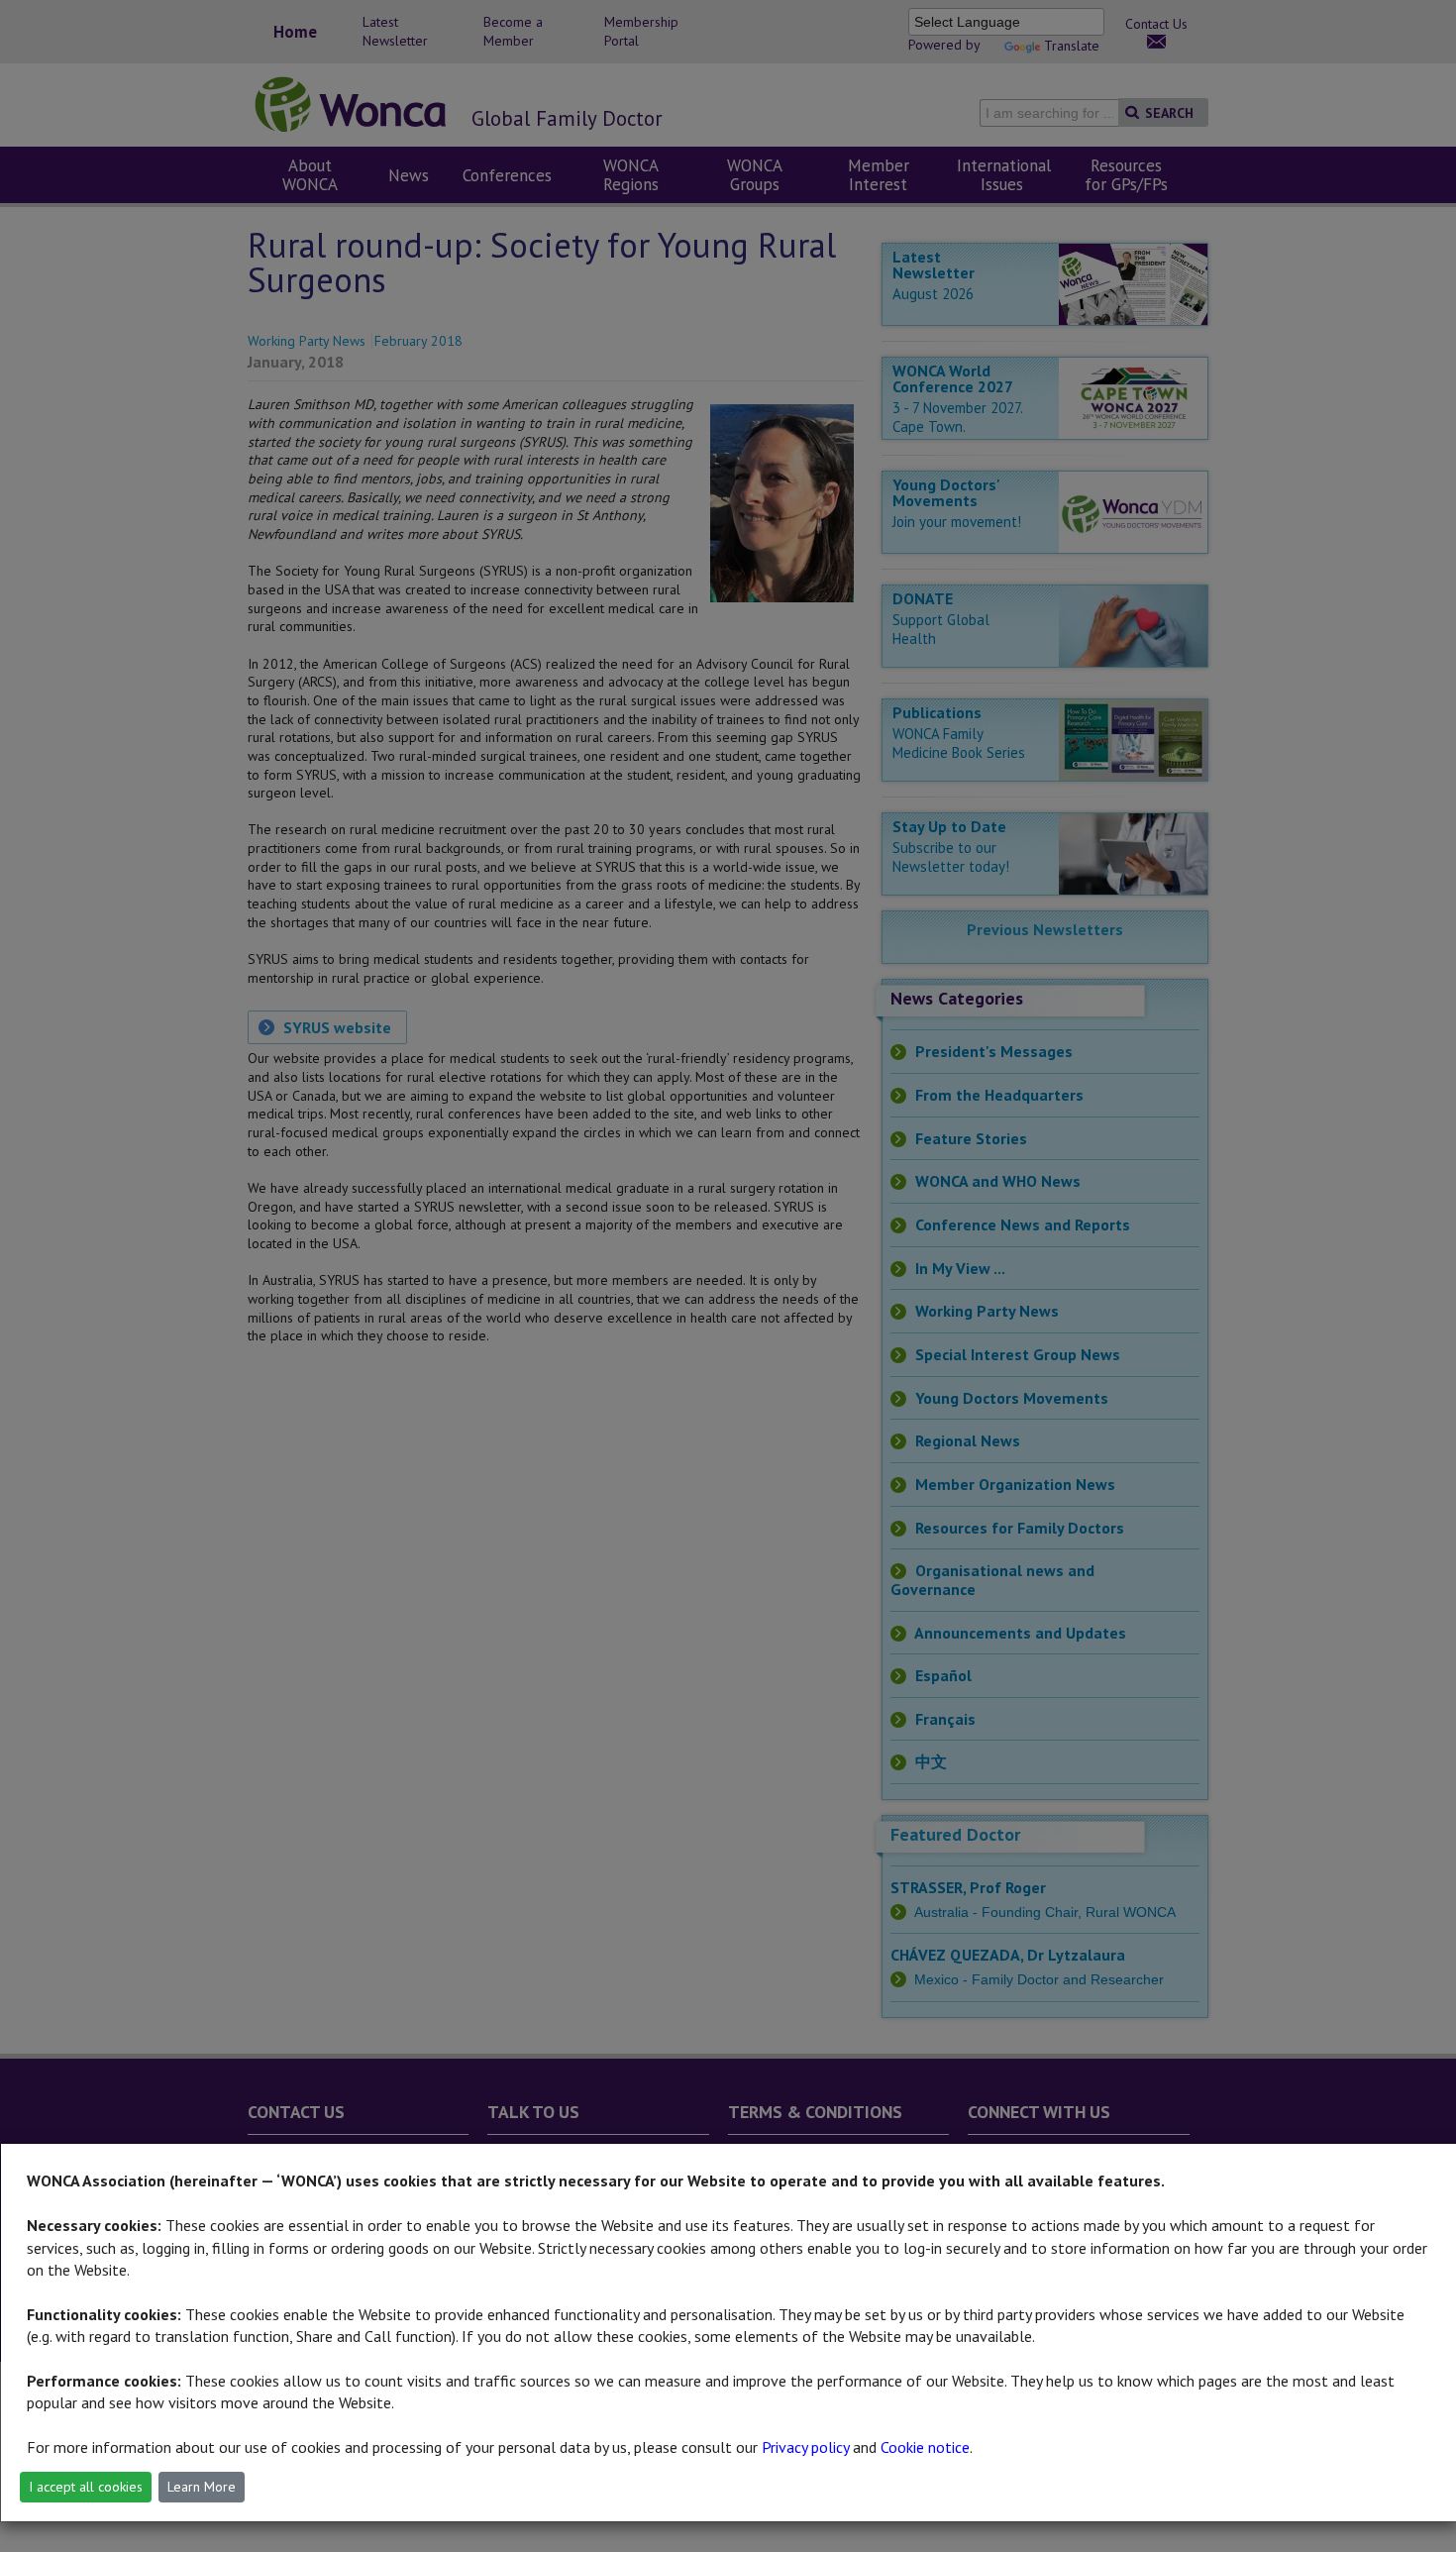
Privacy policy (805, 2447)
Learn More (202, 2487)
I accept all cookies (86, 2487)
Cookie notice (925, 2447)
